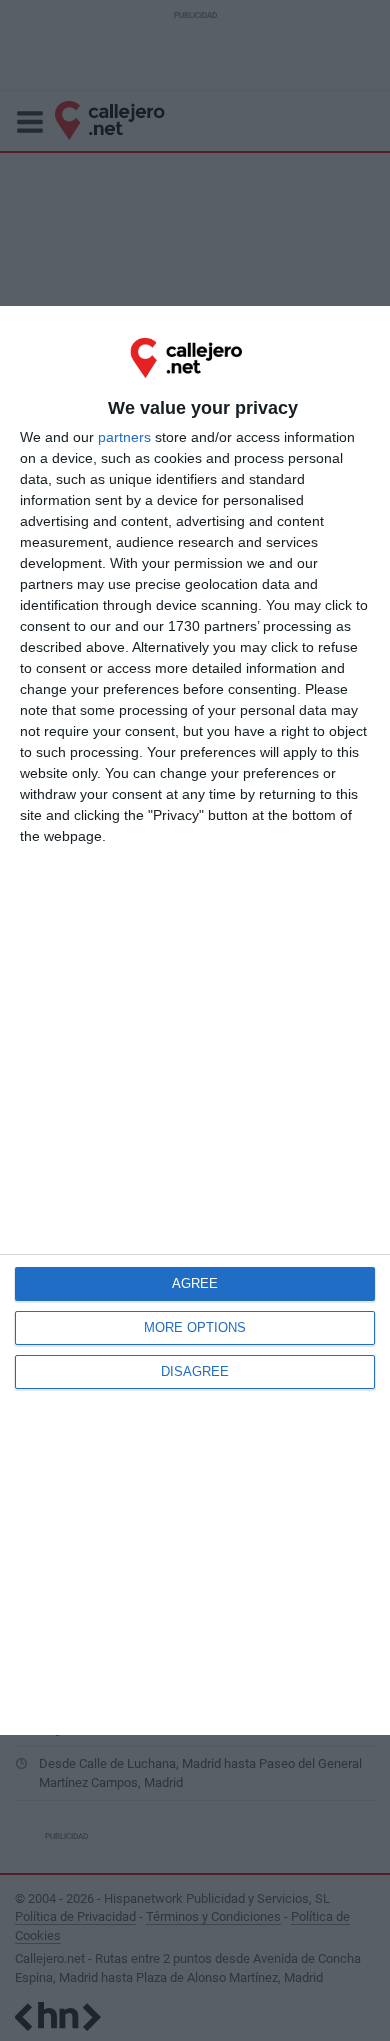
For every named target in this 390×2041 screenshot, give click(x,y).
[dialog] (195, 1020)
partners (124, 437)
